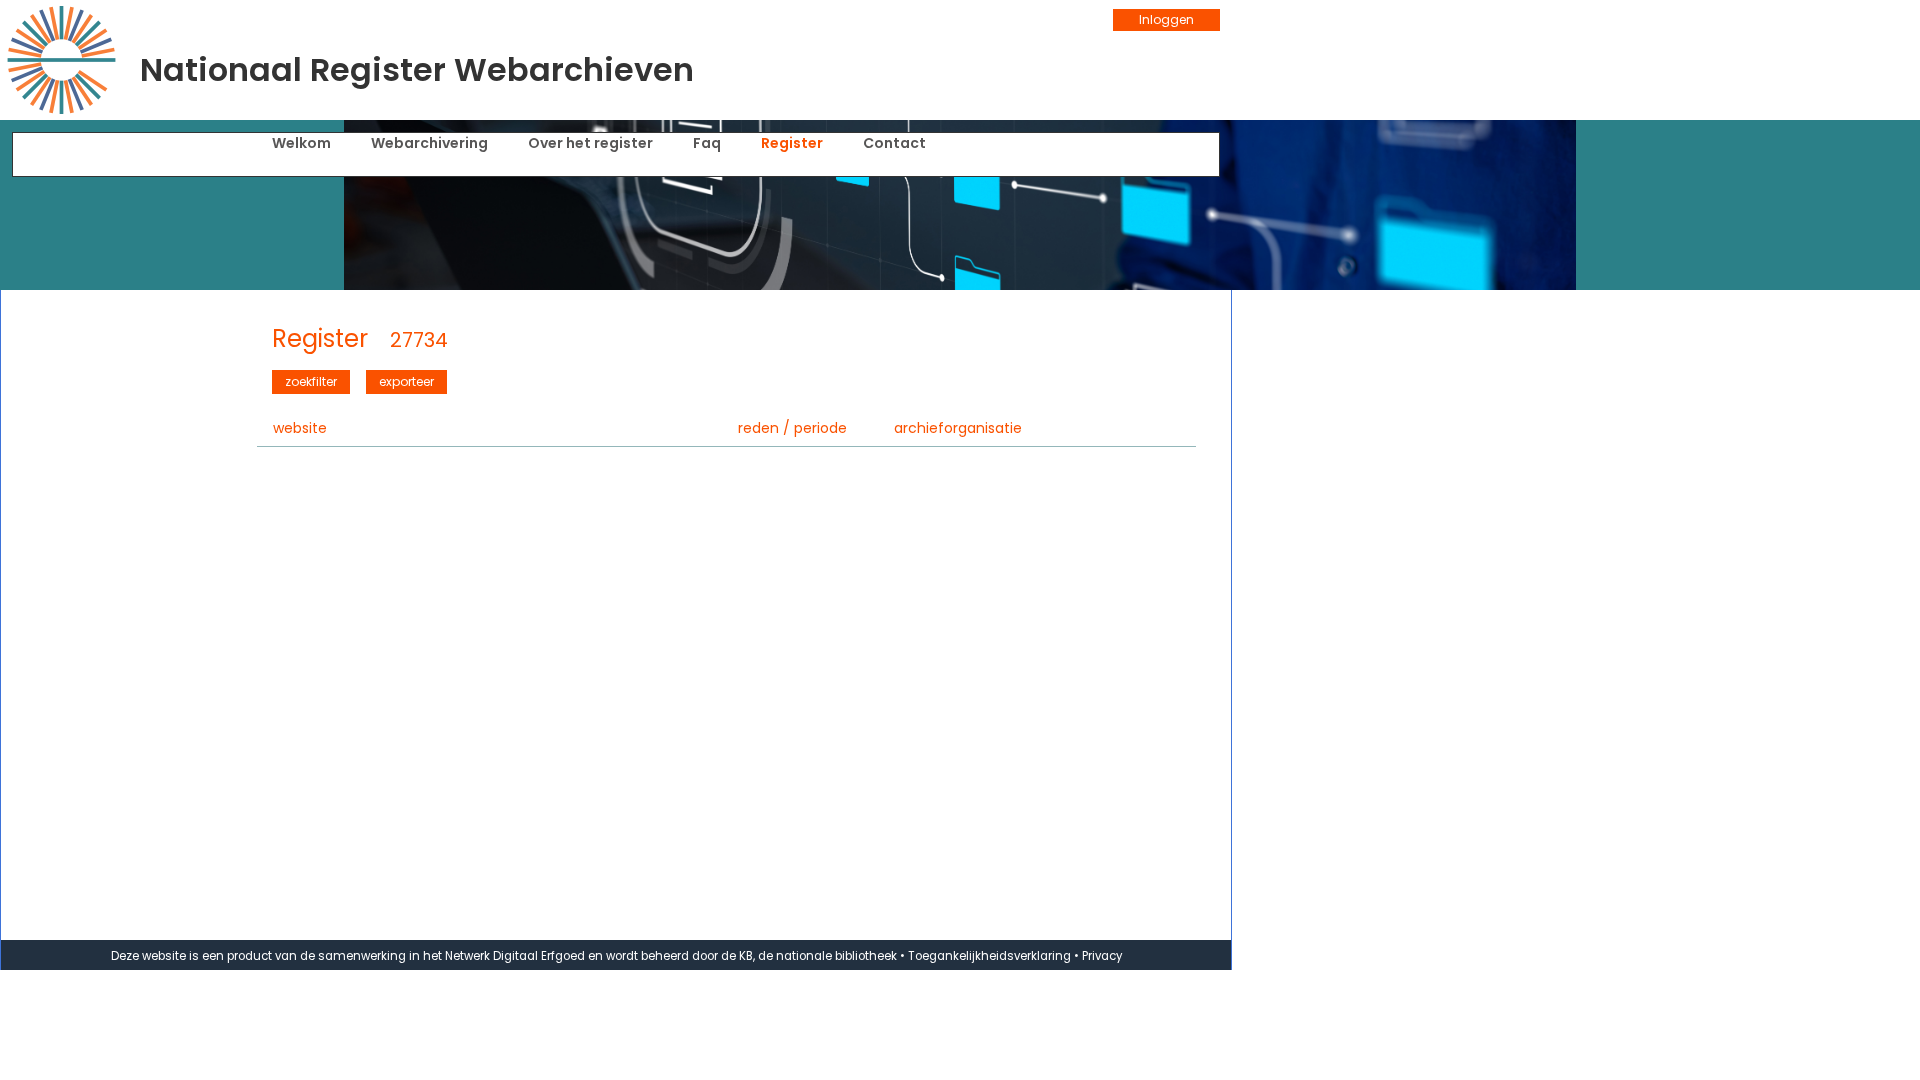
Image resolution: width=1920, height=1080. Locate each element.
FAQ (707, 143)
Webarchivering (429, 143)
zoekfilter (311, 381)
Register (792, 143)
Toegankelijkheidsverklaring (989, 956)
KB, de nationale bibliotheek (818, 956)
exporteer (406, 381)
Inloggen (1166, 19)
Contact (894, 143)
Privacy (1102, 956)
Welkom (301, 143)
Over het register (590, 143)
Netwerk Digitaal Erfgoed (515, 956)
